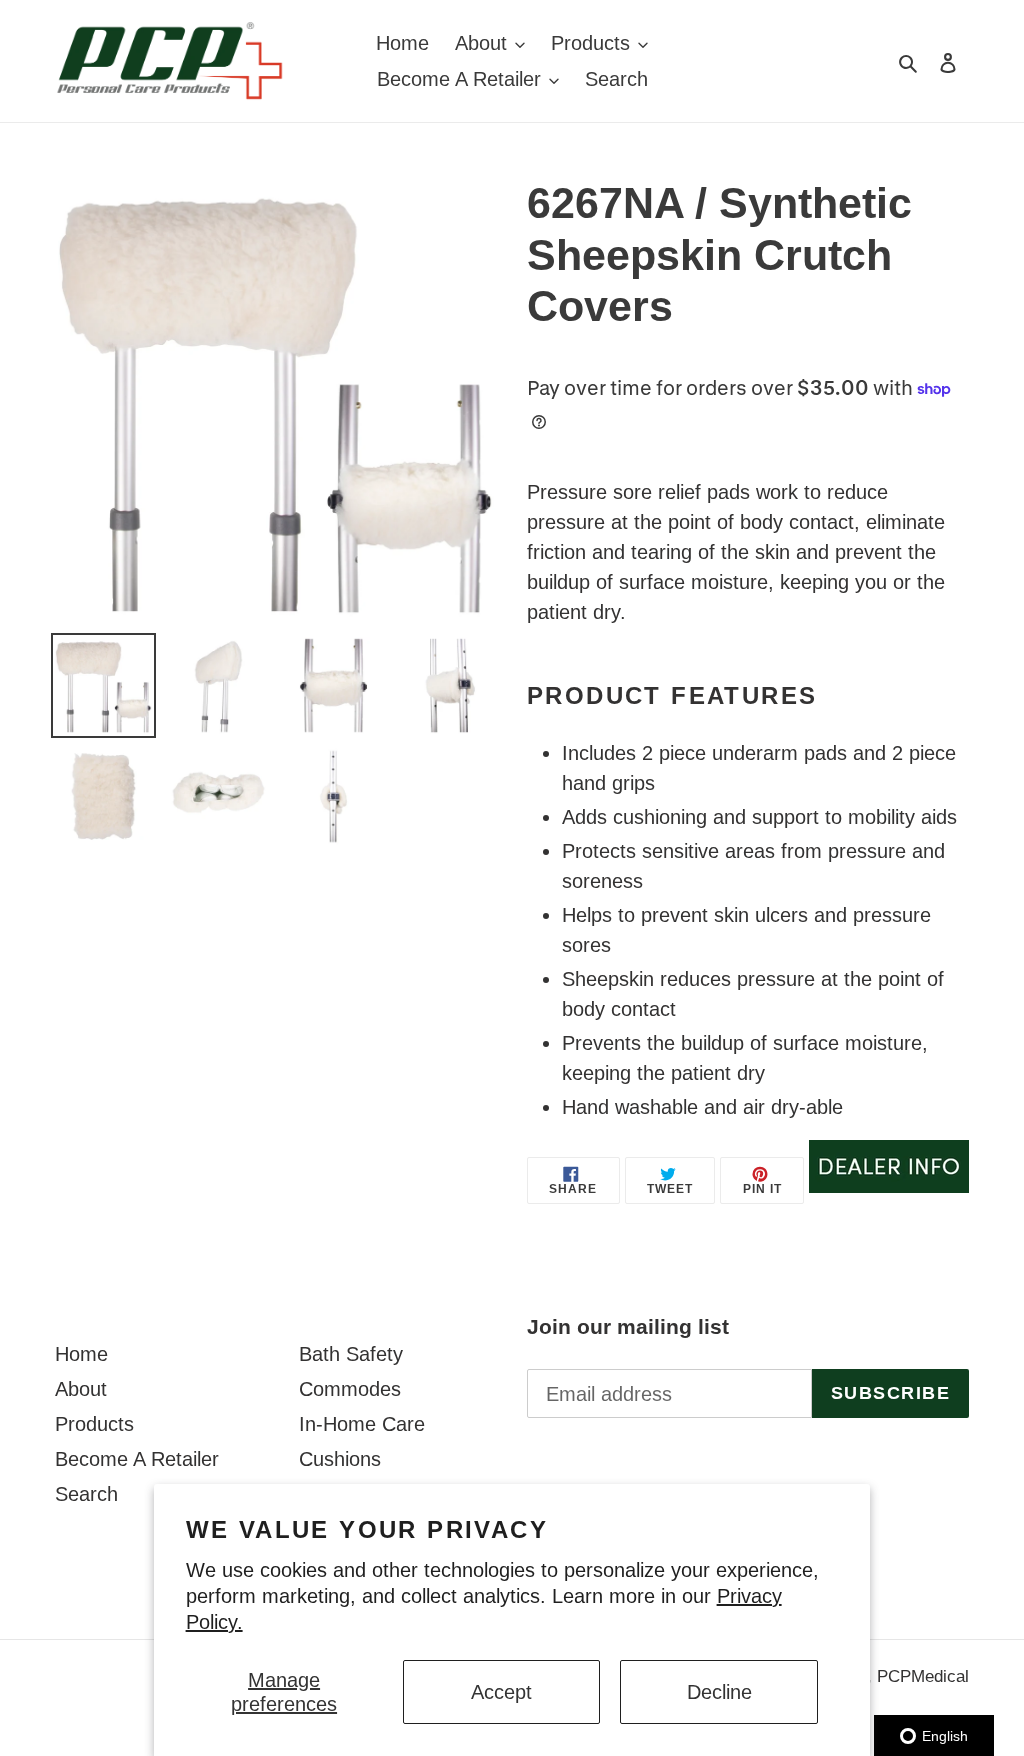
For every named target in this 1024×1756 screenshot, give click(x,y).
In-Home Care (362, 1424)
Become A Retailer (137, 1459)
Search (86, 1494)
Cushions (340, 1459)
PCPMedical (923, 1676)
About (81, 1389)
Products (94, 1424)
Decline (719, 1692)
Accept (501, 1692)
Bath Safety (351, 1354)
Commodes (350, 1389)
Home (81, 1354)
